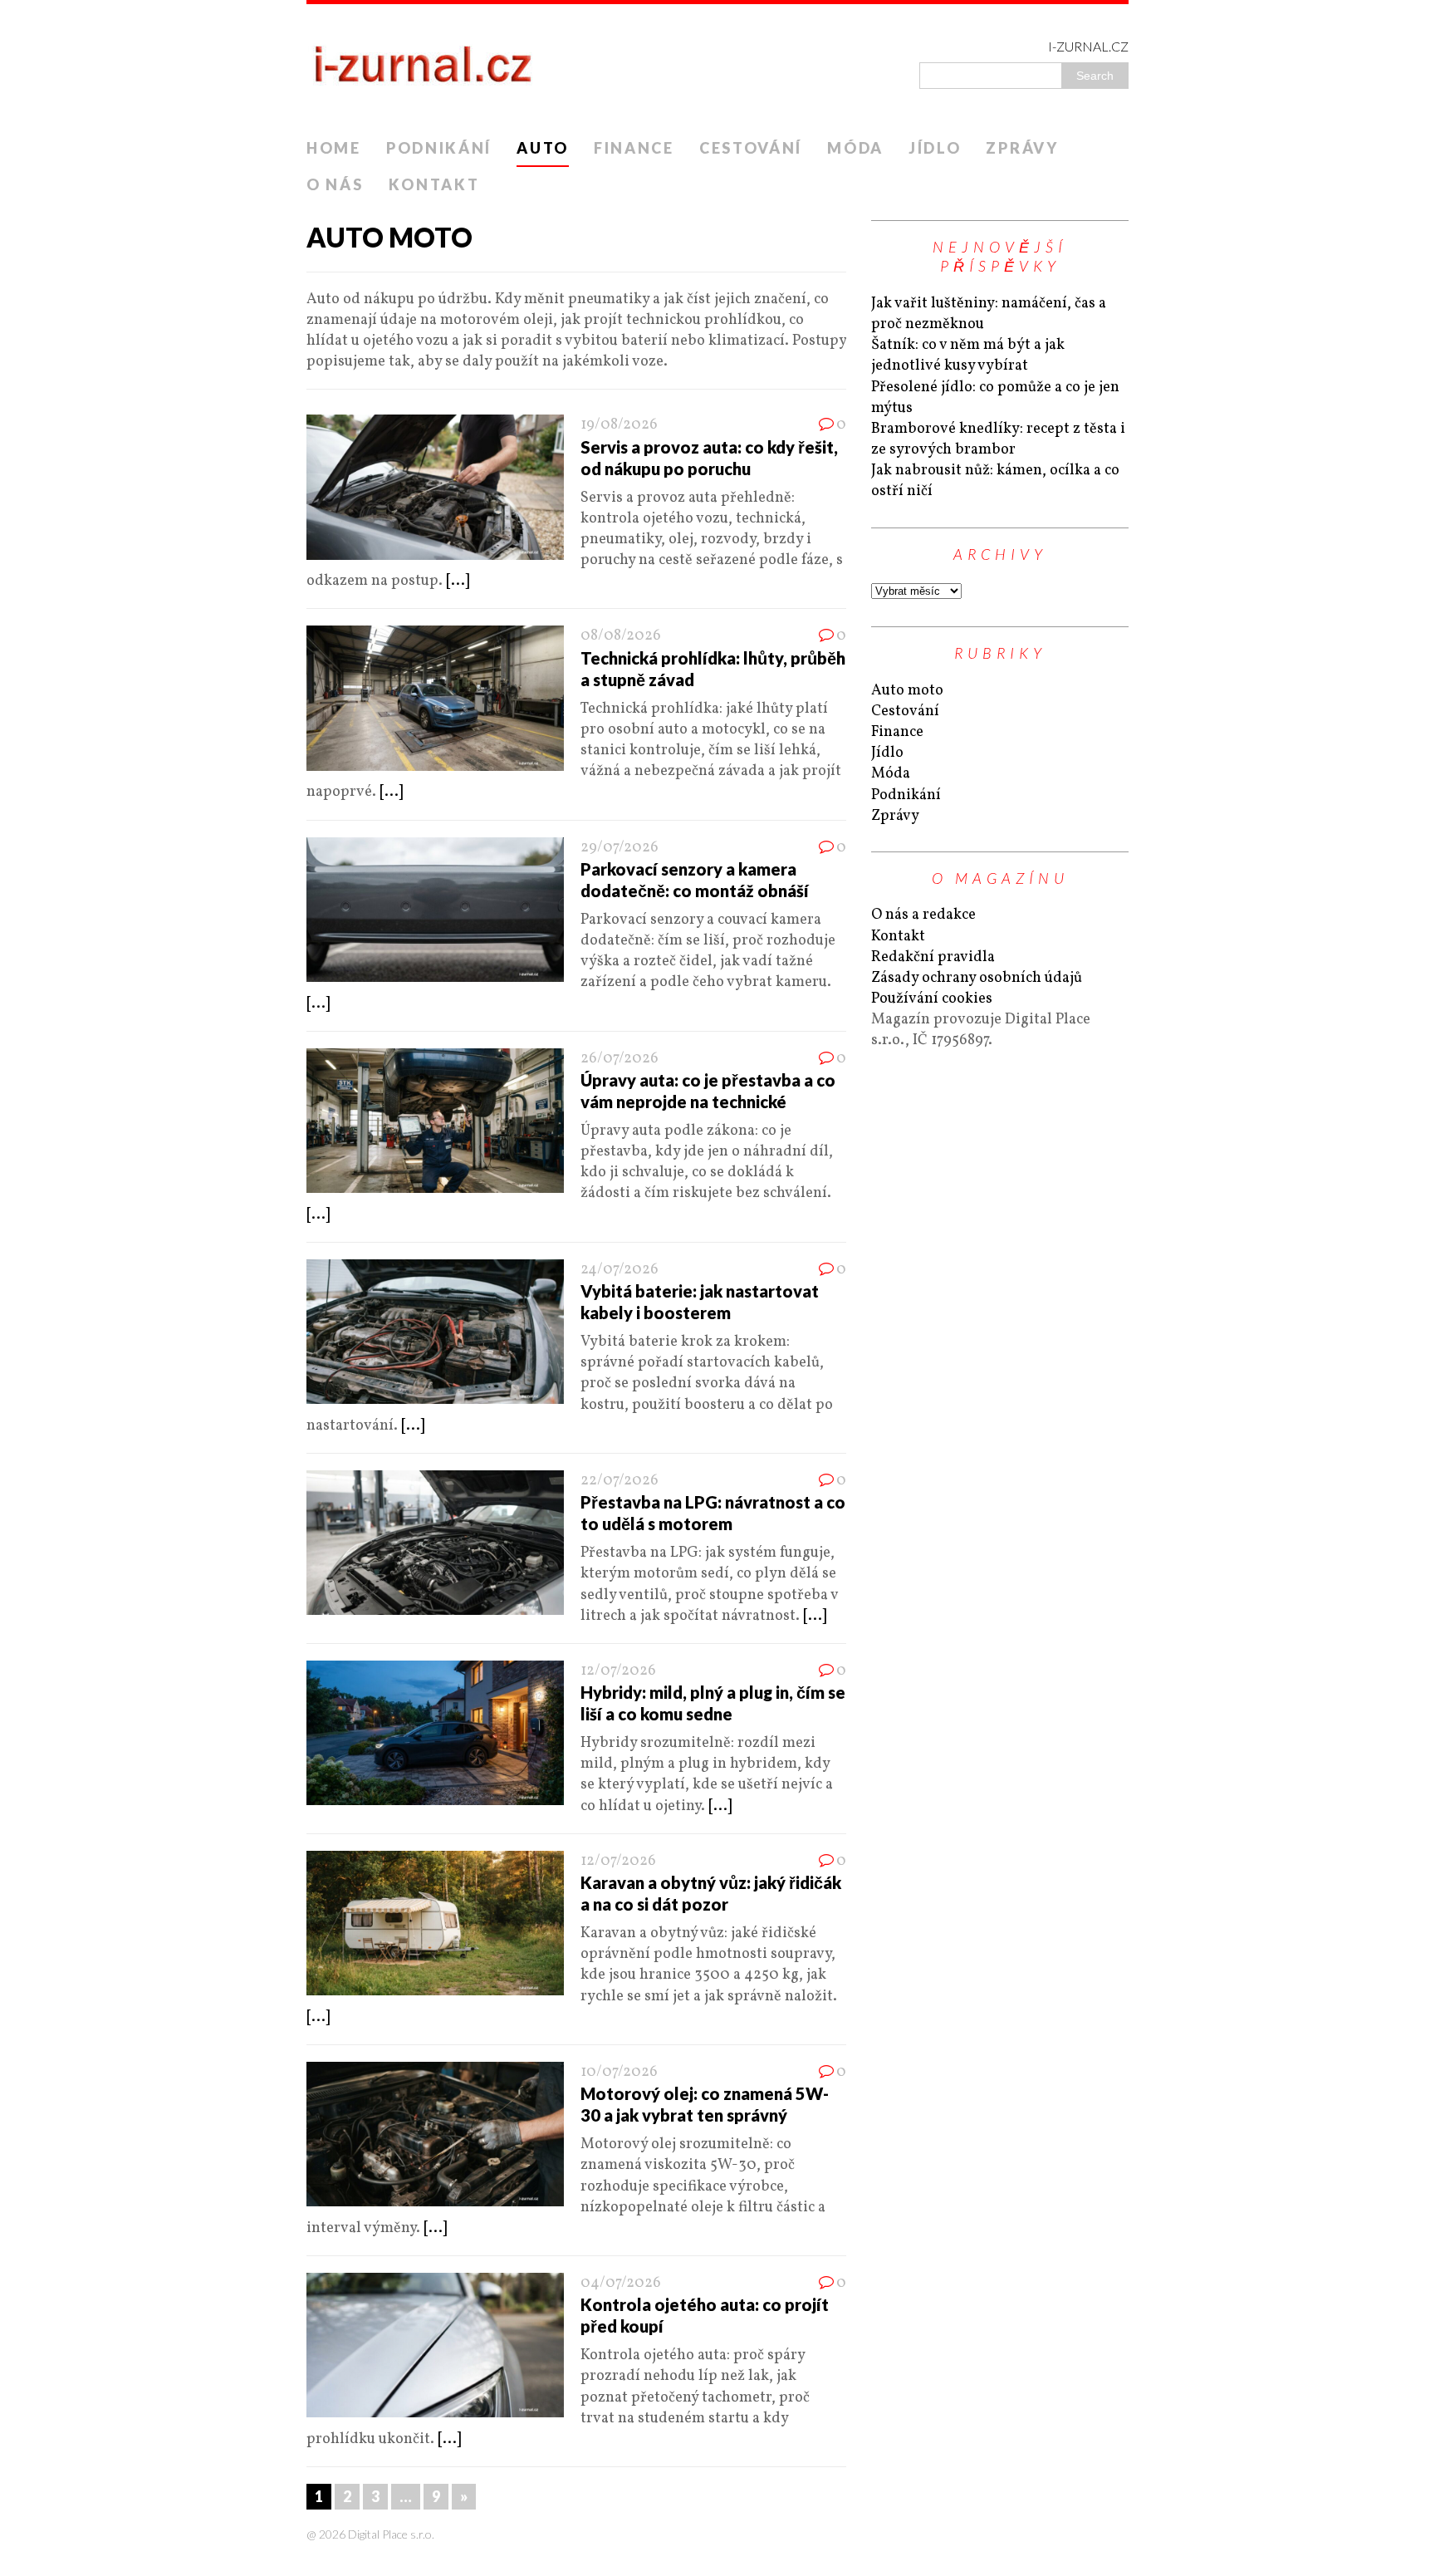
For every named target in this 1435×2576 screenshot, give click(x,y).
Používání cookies (932, 999)
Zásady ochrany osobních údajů (977, 978)
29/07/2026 (620, 848)
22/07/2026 (620, 1481)
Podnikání (439, 148)
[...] (458, 581)
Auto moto (907, 691)
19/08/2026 (619, 425)
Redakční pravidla (933, 957)
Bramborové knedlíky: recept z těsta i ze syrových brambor (998, 439)
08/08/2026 (621, 636)
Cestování (751, 148)
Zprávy (1022, 148)
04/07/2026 (621, 2283)
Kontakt (434, 184)
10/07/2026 (619, 2072)
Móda (855, 148)
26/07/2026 (620, 1059)
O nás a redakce (923, 915)
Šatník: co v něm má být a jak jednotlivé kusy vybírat (968, 356)
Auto (543, 148)
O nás (335, 184)
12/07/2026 (618, 1671)
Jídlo (935, 148)
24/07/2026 (620, 1270)
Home (334, 148)
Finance (634, 148)
